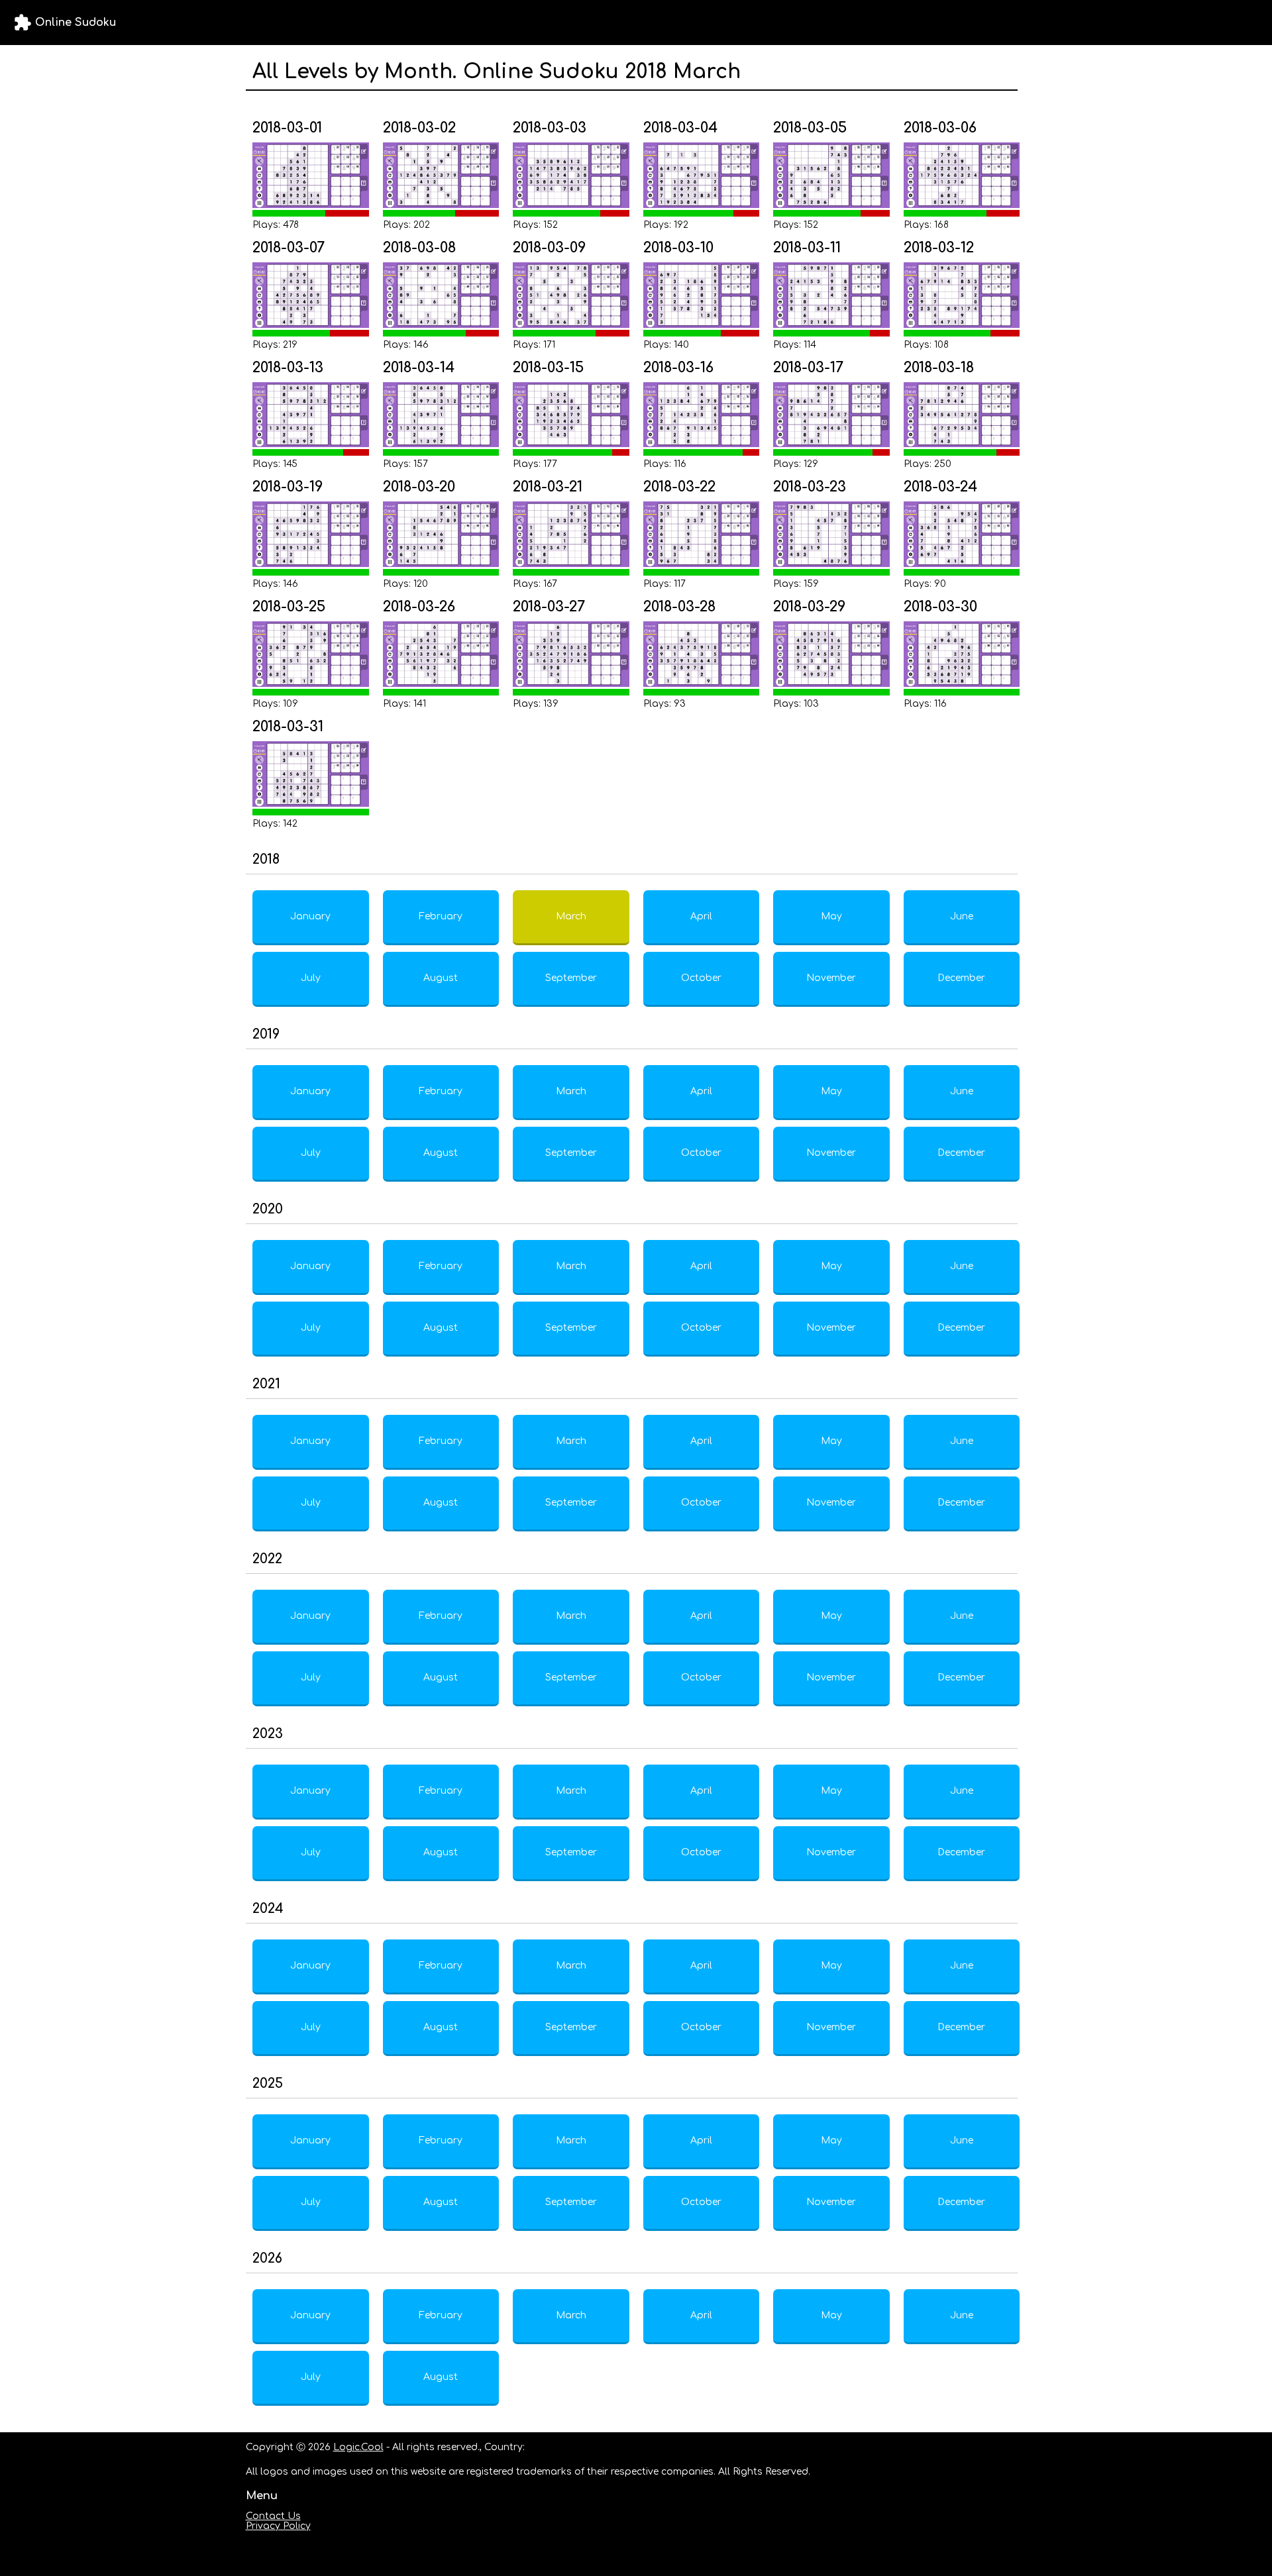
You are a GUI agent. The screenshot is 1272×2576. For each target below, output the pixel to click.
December (961, 978)
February (441, 916)
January (310, 916)
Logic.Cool (358, 2447)
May (831, 916)
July (311, 978)
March (571, 916)
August (441, 978)
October (701, 978)
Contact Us (273, 2516)
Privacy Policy (278, 2526)
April (701, 916)
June (962, 916)
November (831, 978)
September (571, 978)
